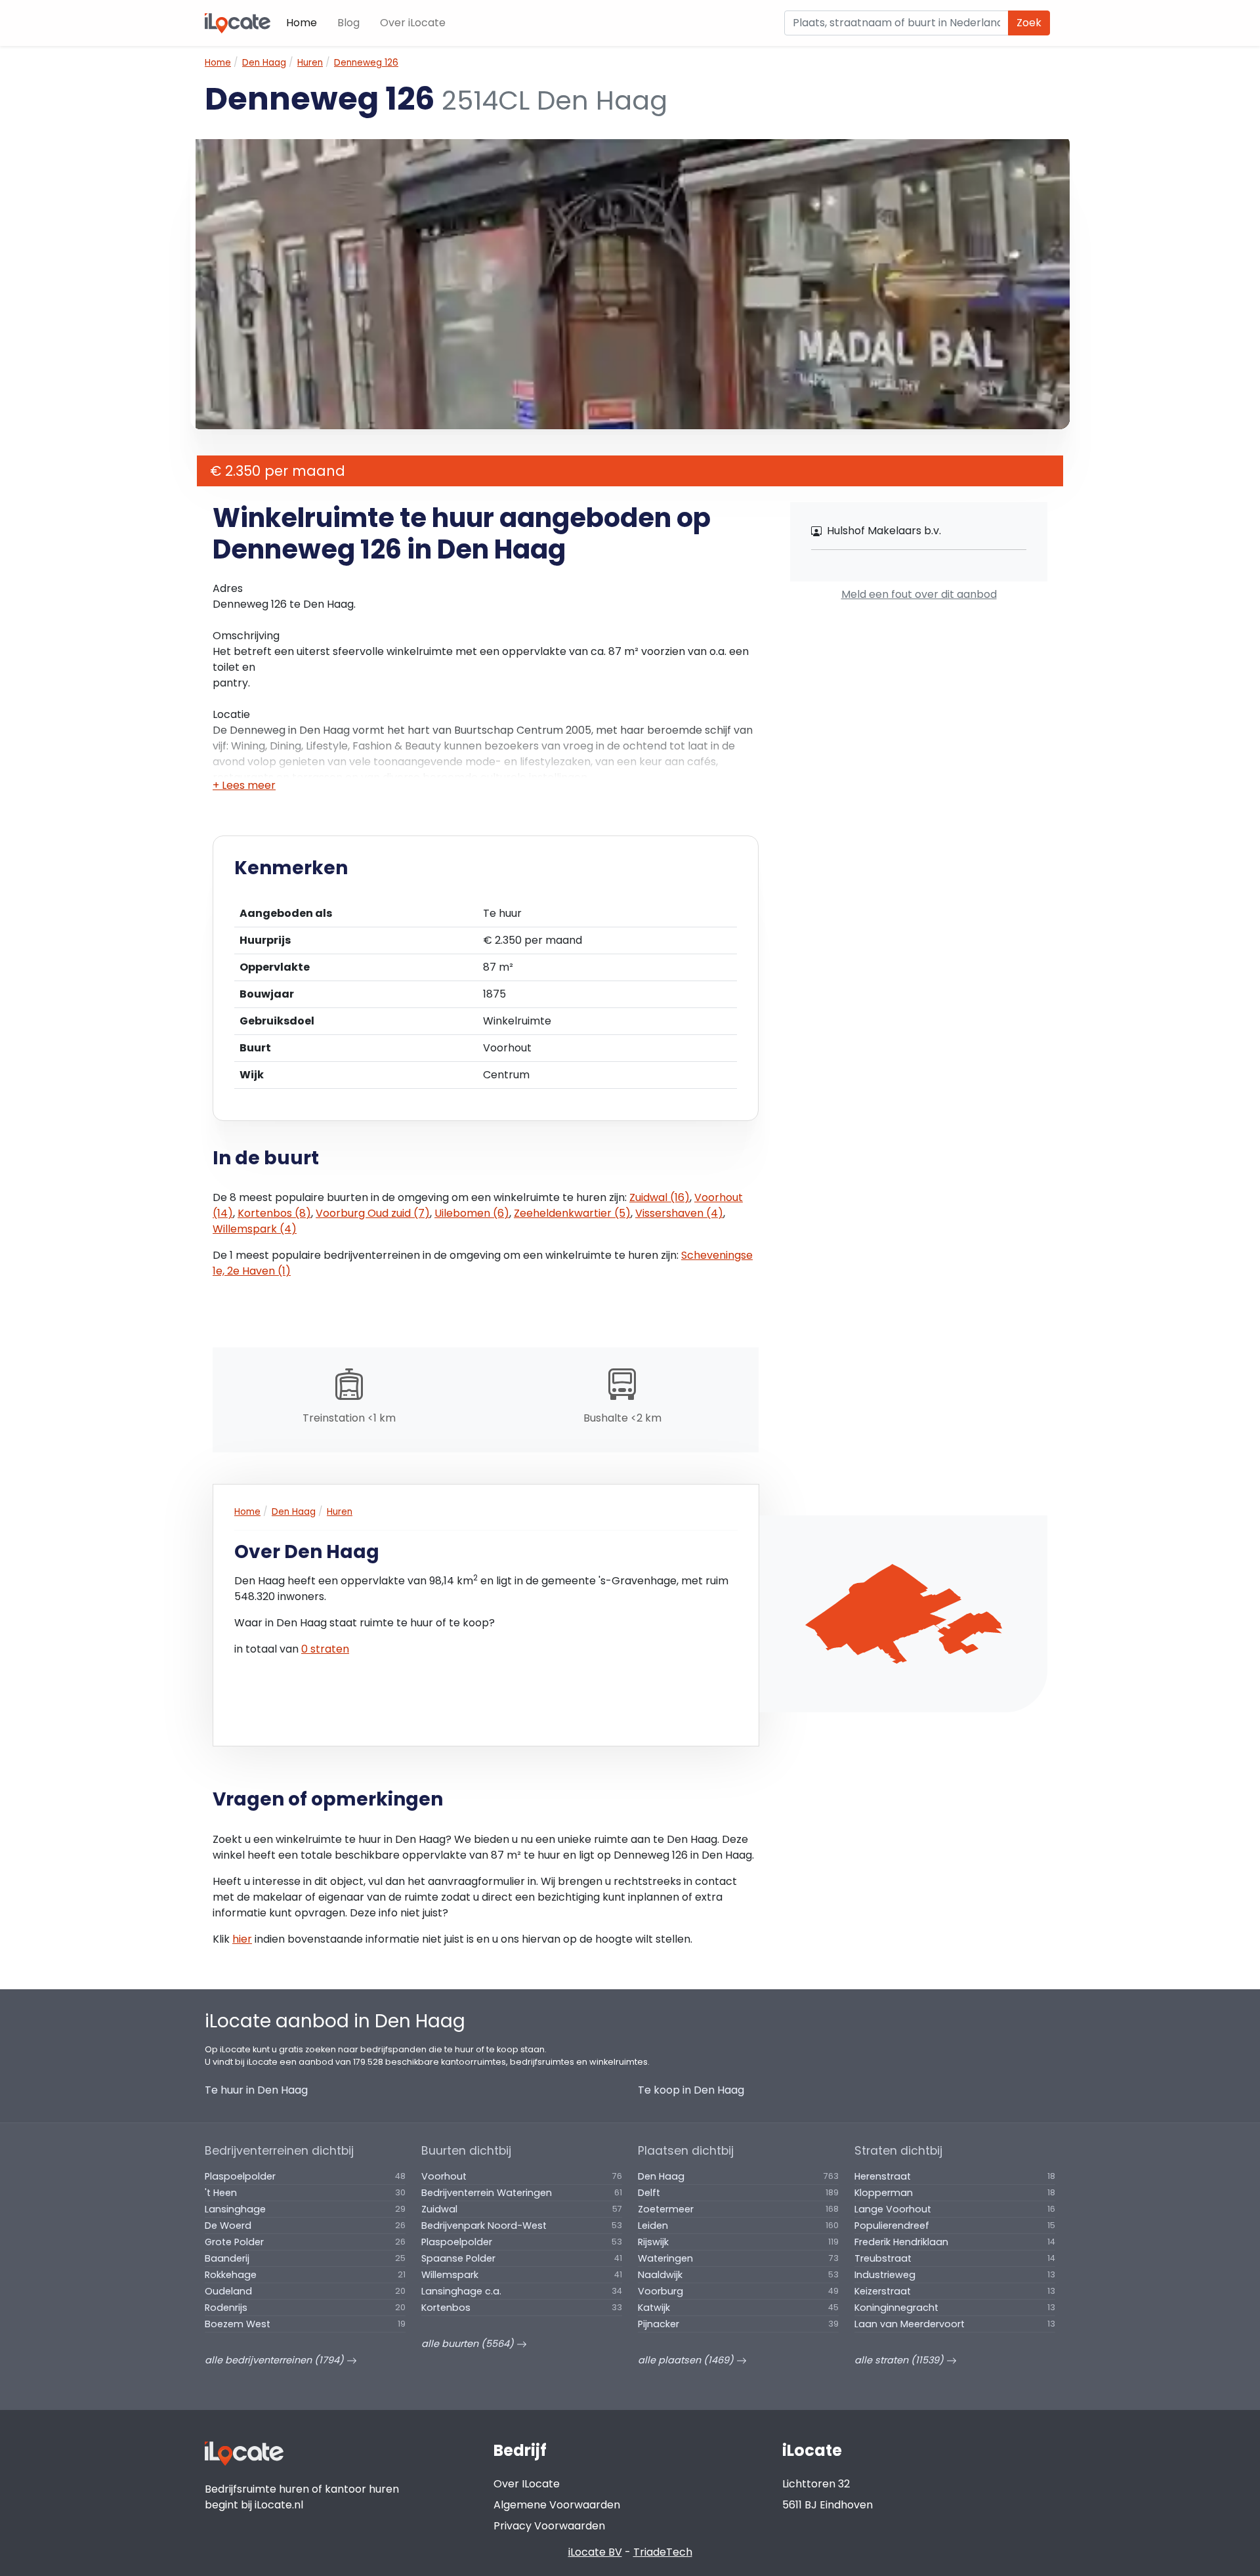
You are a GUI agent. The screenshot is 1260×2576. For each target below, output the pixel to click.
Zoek (1029, 23)
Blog (348, 23)
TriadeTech (663, 2552)
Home (302, 23)
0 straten (325, 1649)
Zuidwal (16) (660, 1197)
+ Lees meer (244, 785)
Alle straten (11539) (900, 2360)
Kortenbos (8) (274, 1213)
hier (242, 1939)
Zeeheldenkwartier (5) (572, 1213)
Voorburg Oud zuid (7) (373, 1213)
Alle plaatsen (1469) (687, 2360)
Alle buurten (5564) (469, 2344)
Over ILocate (527, 2484)
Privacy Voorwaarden (549, 2526)
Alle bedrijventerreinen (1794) (276, 2360)
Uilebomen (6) (472, 1213)
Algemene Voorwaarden (557, 2505)
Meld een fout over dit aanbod (919, 594)
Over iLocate (413, 23)
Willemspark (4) (255, 1229)
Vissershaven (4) (679, 1213)
